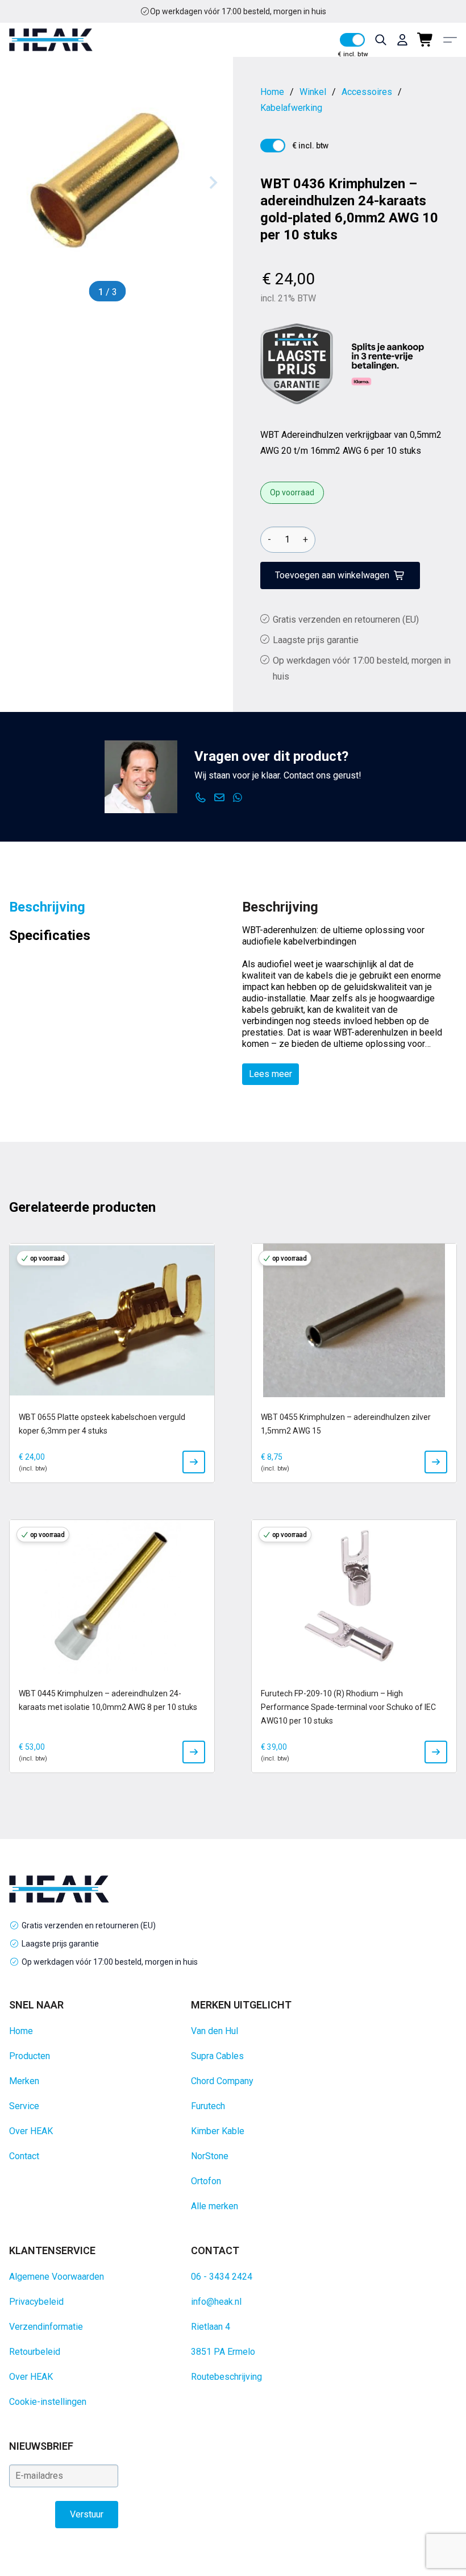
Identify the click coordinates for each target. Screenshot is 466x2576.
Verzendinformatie (46, 2327)
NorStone (210, 2156)
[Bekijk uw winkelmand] (426, 40)
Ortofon (206, 2181)
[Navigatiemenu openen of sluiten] (450, 40)
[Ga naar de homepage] (51, 40)
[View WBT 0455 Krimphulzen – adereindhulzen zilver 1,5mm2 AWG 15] (436, 1462)
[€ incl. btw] (352, 40)
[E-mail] (220, 798)
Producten (30, 2056)
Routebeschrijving (226, 2377)
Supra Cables (217, 2056)
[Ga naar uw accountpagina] (402, 40)
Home (21, 2031)
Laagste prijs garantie (316, 640)
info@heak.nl (216, 2302)
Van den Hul (215, 2031)
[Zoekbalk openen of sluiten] (381, 40)
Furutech (208, 2106)
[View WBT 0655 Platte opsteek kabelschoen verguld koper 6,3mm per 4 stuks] (194, 1462)
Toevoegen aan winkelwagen (332, 575)
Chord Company (222, 2081)
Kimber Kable (218, 2131)
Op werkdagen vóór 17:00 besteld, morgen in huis (110, 1962)
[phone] (201, 798)
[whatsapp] (238, 798)
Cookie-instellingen (48, 2402)
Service (24, 2106)
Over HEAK (31, 2131)
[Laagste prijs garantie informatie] (297, 364)
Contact (24, 2156)
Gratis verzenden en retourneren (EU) (238, 11)
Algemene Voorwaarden (57, 2277)
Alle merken (215, 2206)
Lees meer (271, 1074)
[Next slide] (213, 183)
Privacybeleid (36, 2302)
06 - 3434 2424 (222, 2277)
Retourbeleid (35, 2352)
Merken (24, 2081)
